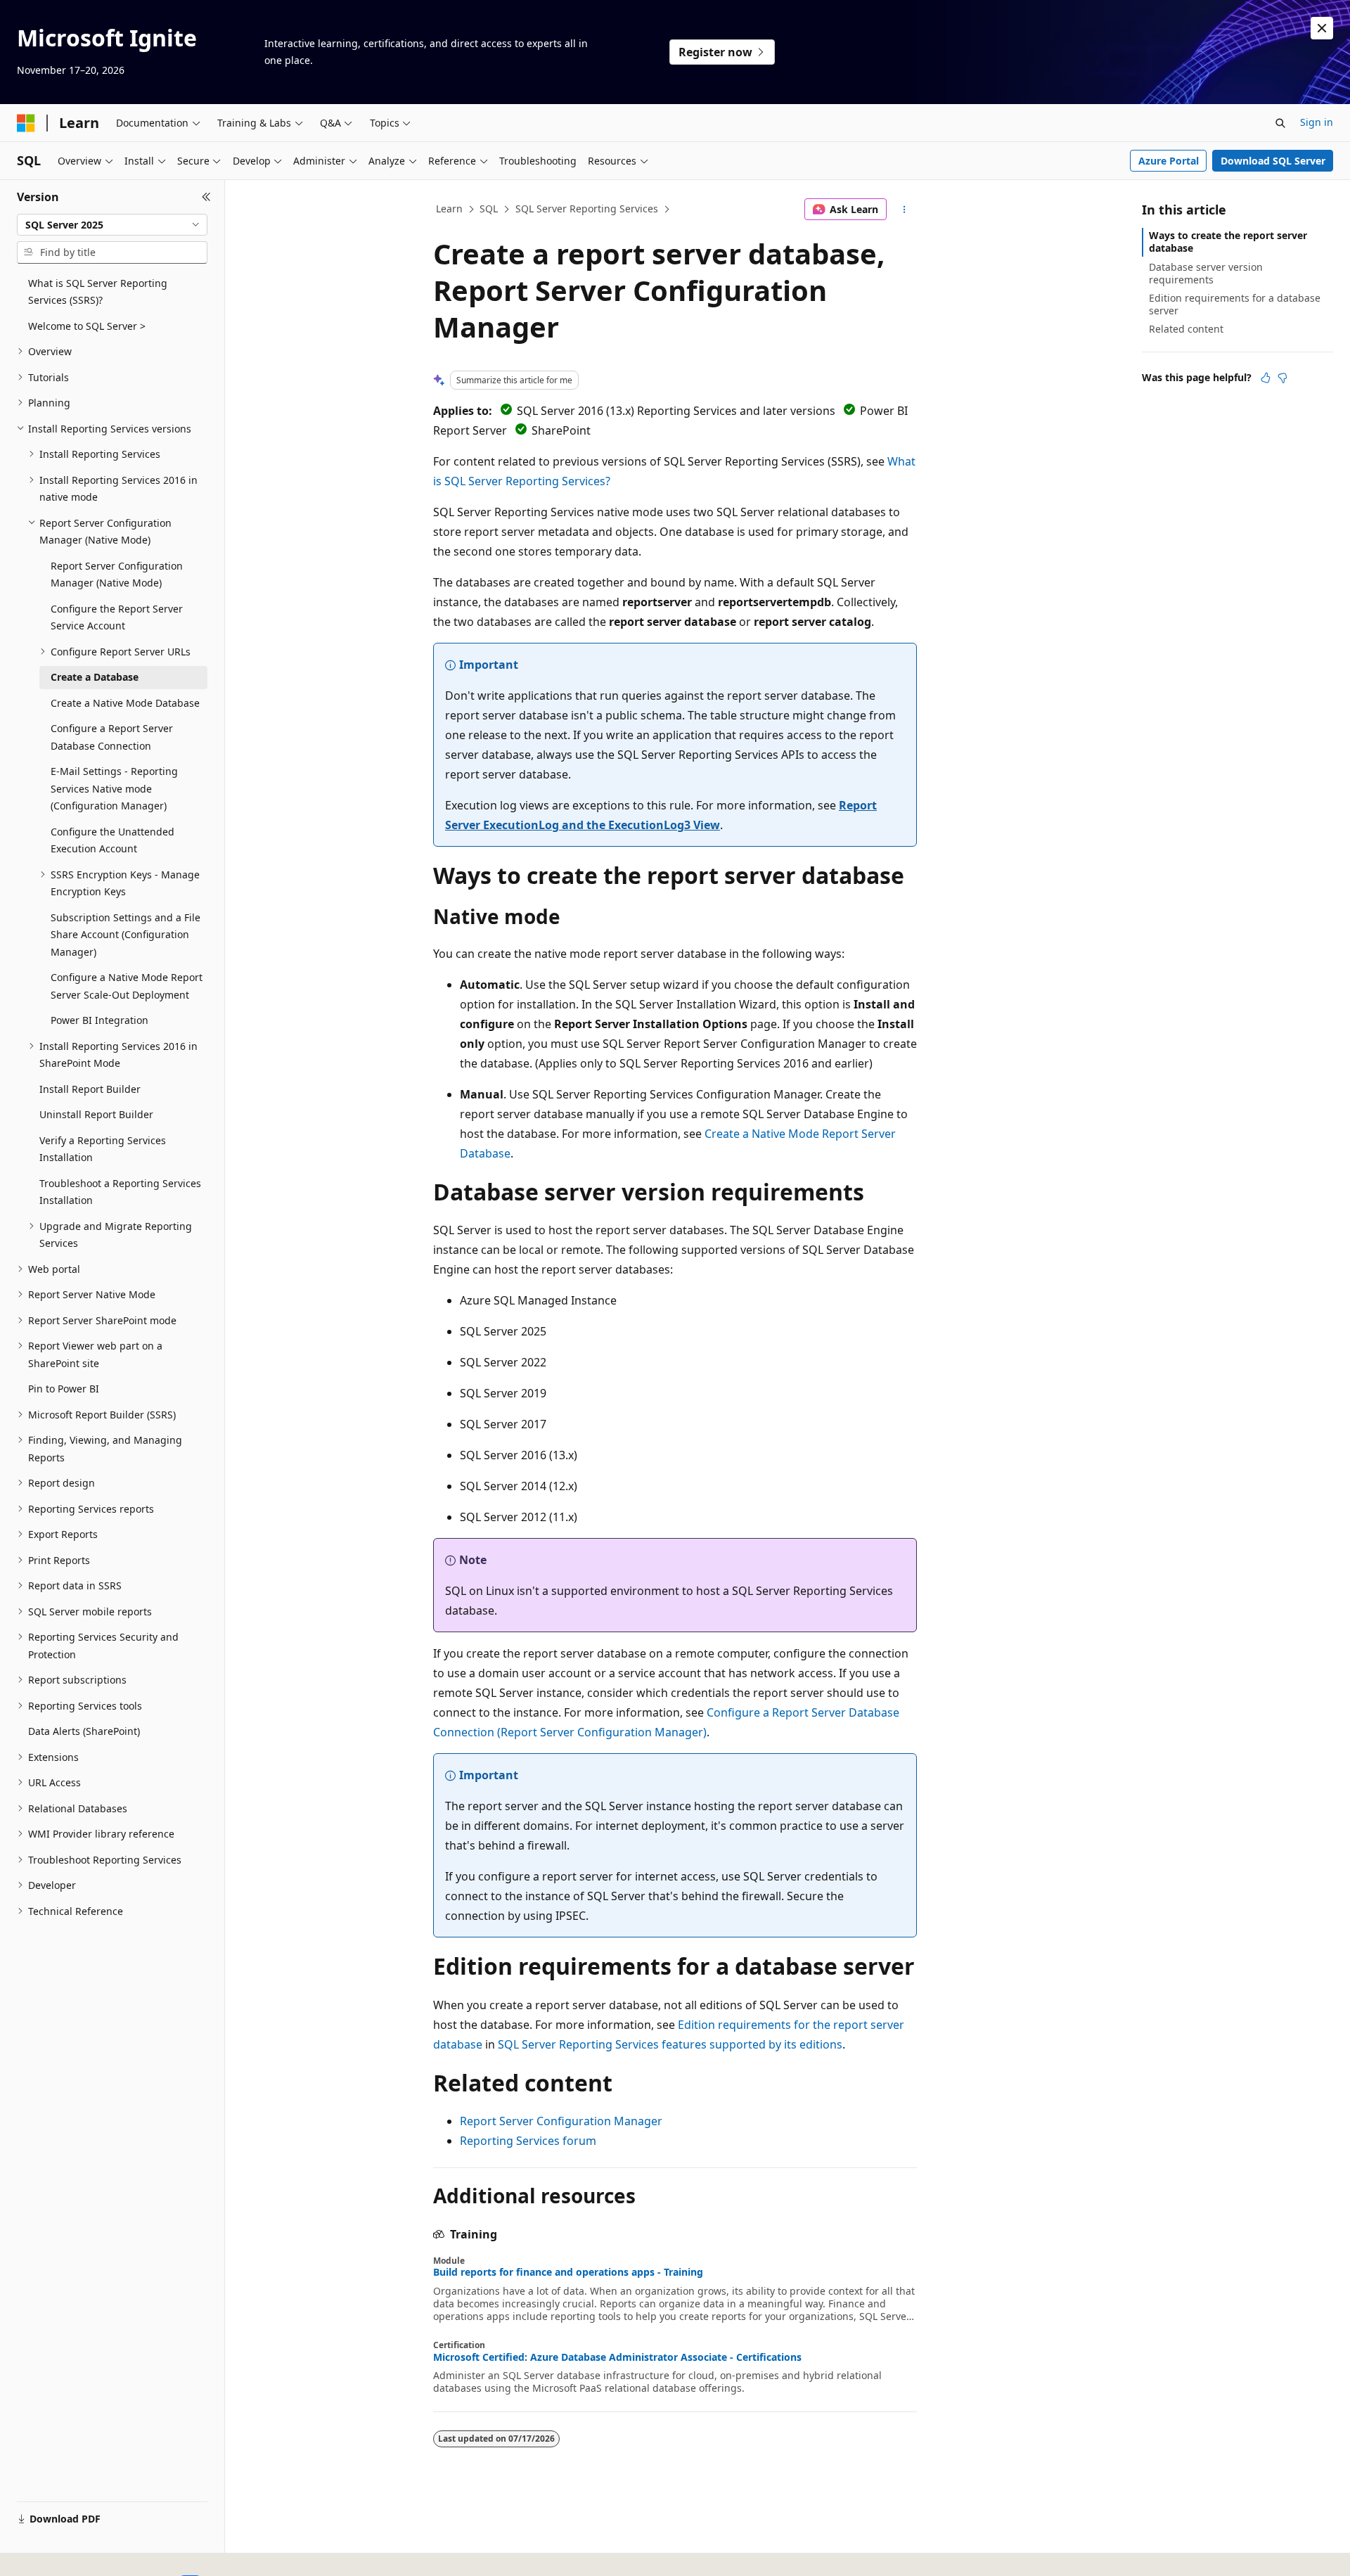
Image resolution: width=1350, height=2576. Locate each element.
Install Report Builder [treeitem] (90, 1089)
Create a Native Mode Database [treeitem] (125, 703)
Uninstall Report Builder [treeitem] (96, 1114)
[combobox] (112, 225)
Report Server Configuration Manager (561, 2121)
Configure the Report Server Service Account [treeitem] (117, 617)
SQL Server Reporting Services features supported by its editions (670, 2044)
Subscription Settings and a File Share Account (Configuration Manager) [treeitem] (126, 935)
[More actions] (905, 210)
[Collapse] (206, 197)
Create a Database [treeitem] (95, 677)
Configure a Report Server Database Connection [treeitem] (112, 737)
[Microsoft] (26, 123)
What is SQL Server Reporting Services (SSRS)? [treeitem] (98, 292)
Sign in (1317, 122)
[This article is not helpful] (1282, 378)
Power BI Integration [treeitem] (99, 1020)
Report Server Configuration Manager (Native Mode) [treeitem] (117, 575)
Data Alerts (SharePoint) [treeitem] (84, 1731)
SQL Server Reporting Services (587, 209)
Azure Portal (1169, 161)
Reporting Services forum (528, 2141)
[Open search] (1280, 123)
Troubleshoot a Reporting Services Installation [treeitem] (120, 1192)
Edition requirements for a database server (1235, 304)
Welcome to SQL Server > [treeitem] (87, 326)
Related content (1186, 329)
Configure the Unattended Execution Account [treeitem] (112, 840)
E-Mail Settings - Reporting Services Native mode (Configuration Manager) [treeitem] (114, 788)
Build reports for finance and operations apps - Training (568, 2272)
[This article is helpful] (1266, 378)
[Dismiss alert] (1322, 28)
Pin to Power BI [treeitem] (64, 1389)
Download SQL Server (1273, 161)
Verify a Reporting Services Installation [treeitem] (103, 1149)
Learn (449, 209)
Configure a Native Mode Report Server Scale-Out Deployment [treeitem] (127, 986)
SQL (489, 209)
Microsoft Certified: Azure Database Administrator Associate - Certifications (617, 2357)
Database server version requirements (1206, 273)
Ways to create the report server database (1228, 242)
